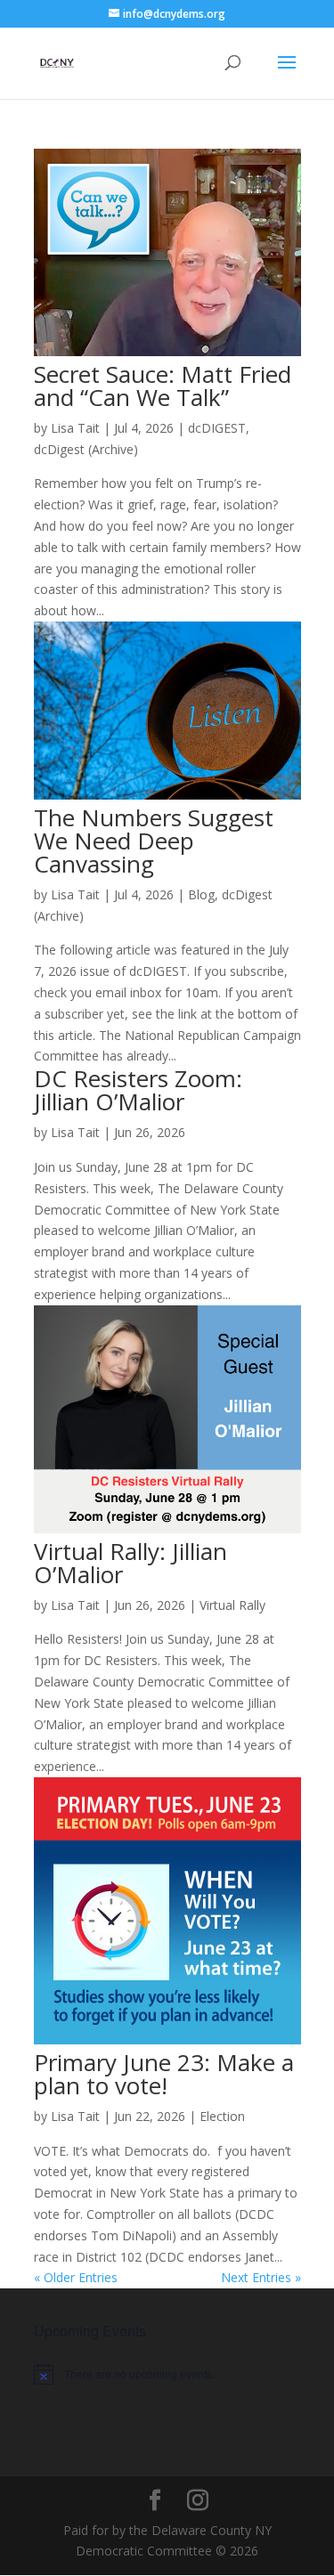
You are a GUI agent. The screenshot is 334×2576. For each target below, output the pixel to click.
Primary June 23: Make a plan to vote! (164, 2074)
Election (222, 2116)
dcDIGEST (217, 428)
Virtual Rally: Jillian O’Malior (130, 1563)
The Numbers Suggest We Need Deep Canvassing (154, 841)
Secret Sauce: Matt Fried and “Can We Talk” (163, 386)
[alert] (167, 2374)
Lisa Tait (75, 428)
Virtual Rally (232, 1605)
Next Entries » (261, 2277)
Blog (201, 894)
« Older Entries (76, 2277)
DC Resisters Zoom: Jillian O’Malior (138, 1090)
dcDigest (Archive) (86, 449)
